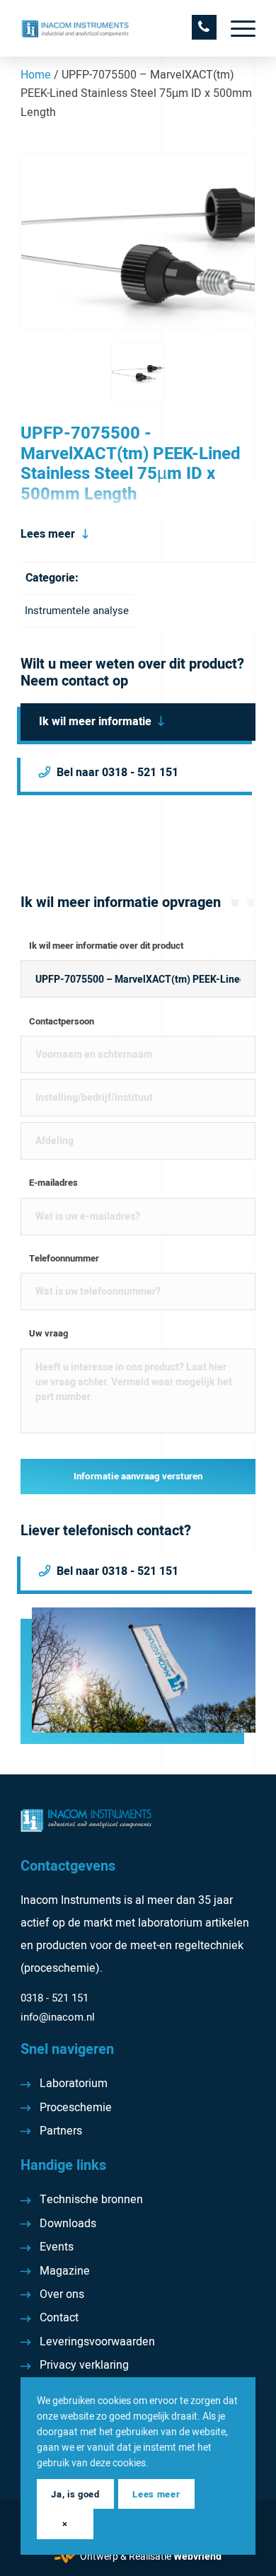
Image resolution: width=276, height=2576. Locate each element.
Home (36, 75)
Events (57, 2247)
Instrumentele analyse (77, 611)
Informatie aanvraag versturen (138, 1477)
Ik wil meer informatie (95, 722)
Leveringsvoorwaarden (97, 2342)
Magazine (65, 2271)
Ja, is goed (75, 2494)
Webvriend (197, 2557)
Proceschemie (76, 2108)
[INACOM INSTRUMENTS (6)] (114, 28)
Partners (61, 2131)
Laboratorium (74, 2084)
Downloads (68, 2224)
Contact (59, 2318)
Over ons (62, 2294)
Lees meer (48, 534)
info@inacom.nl (58, 2017)
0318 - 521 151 (54, 1998)
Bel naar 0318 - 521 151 (117, 773)
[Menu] (236, 28)
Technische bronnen (91, 2200)
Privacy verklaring (84, 2365)
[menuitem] (236, 28)
